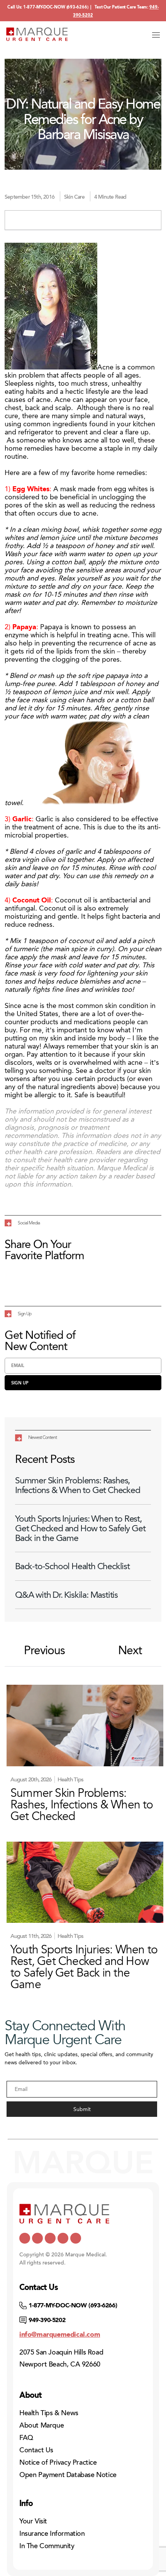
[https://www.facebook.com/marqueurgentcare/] (50, 2238)
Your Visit (33, 2521)
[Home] (37, 34)
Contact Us (36, 2450)
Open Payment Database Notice (68, 2475)
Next (130, 1651)
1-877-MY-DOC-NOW (44, 7)
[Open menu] (156, 35)
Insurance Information (52, 2533)
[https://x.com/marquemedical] (25, 2238)
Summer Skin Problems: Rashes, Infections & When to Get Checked (78, 1485)
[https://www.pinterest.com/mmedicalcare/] (63, 2238)
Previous (44, 1651)
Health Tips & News (49, 2413)
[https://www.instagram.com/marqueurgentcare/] (76, 2238)
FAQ (26, 2438)
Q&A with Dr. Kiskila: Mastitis (66, 1595)
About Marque (41, 2425)
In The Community (47, 2546)
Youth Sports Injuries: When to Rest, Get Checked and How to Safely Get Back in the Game (80, 1529)
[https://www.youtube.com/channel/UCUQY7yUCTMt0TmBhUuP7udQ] (37, 2238)
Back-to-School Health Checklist (72, 1566)
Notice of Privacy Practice (58, 2462)
